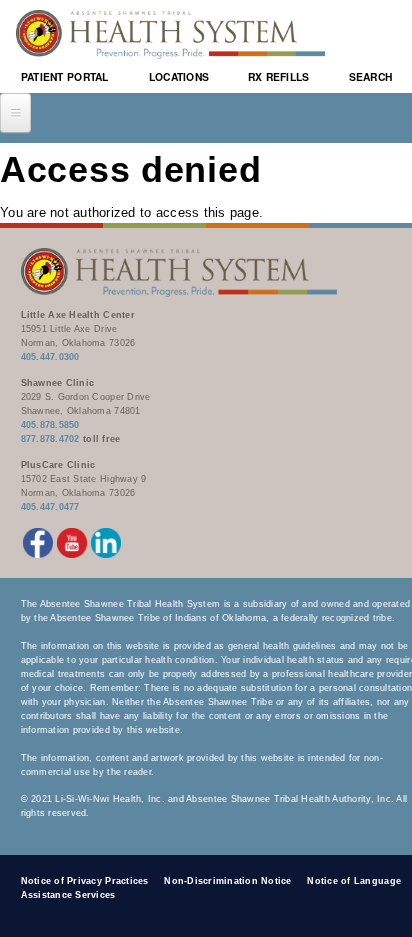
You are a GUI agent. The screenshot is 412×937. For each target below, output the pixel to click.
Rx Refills (279, 76)
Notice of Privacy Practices (85, 881)
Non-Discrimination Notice (228, 881)
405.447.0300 (50, 357)
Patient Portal (65, 76)
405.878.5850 (50, 425)
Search (371, 76)
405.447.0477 (50, 507)
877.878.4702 (50, 439)
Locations (179, 76)
